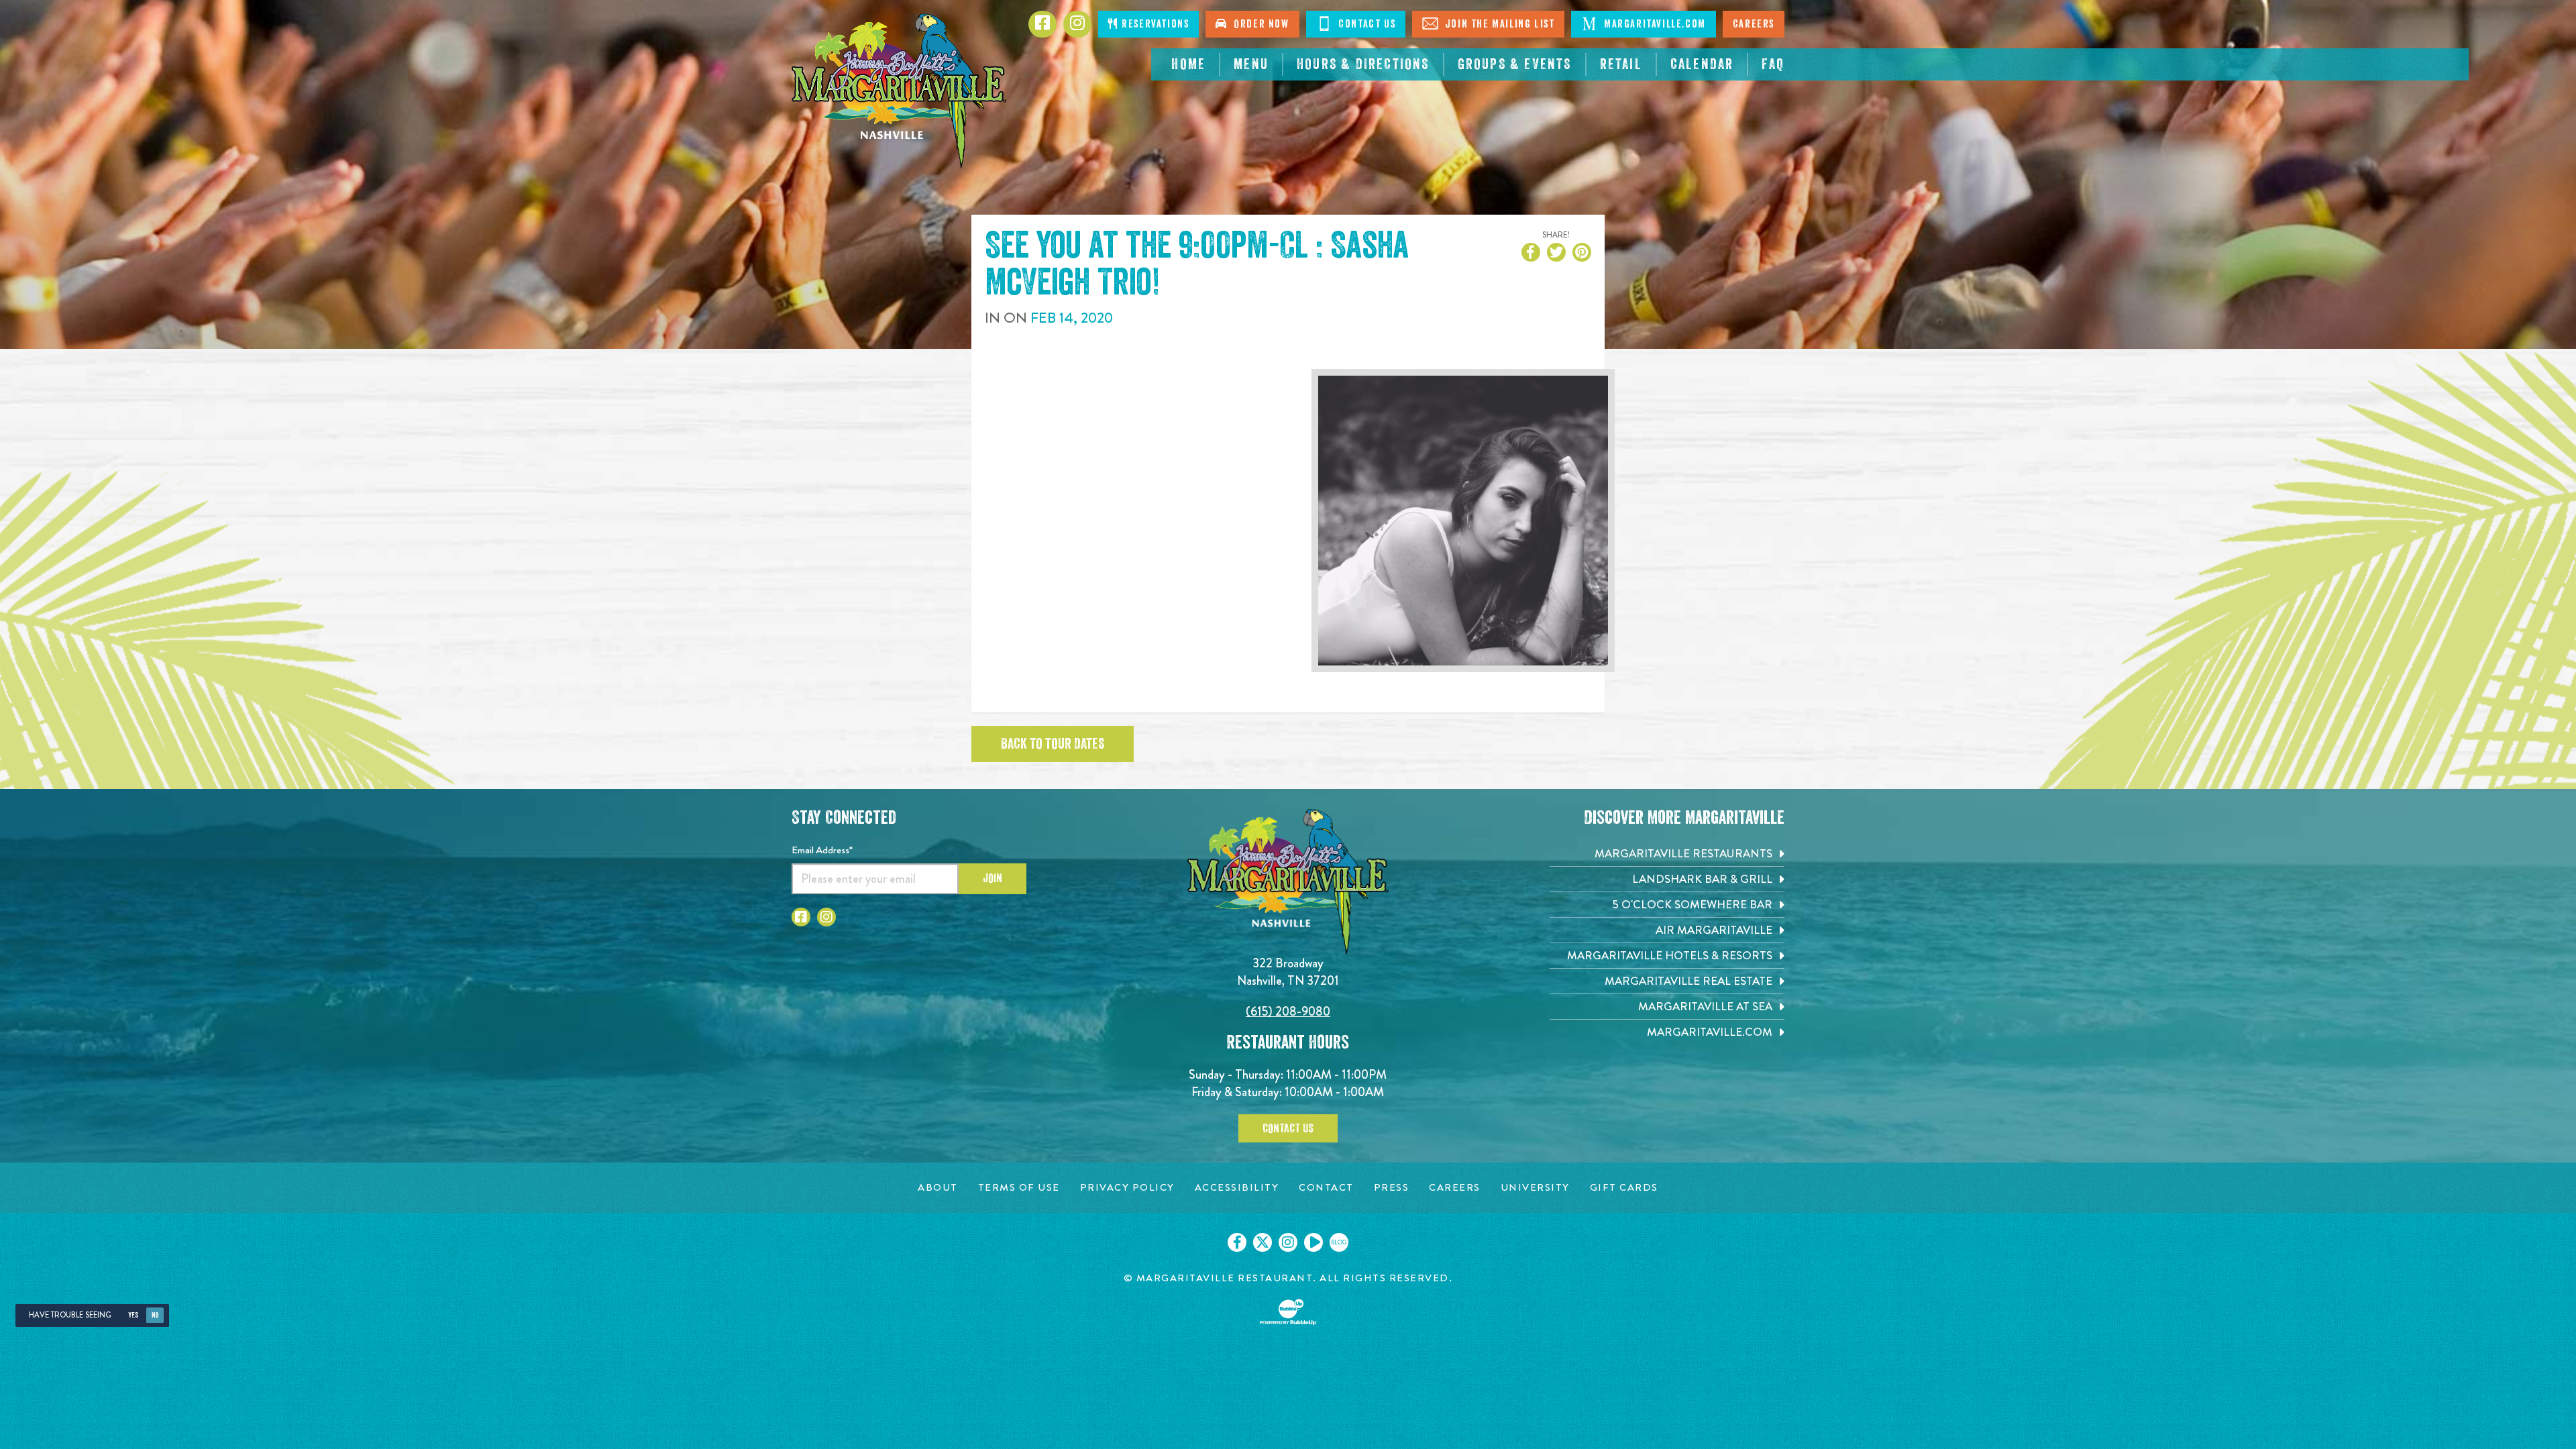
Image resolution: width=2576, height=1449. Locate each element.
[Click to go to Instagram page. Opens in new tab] (826, 917)
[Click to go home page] (899, 91)
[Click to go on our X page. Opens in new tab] (1263, 1242)
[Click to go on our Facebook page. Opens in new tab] (1237, 1242)
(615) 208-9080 (1288, 1011)
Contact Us (1366, 24)
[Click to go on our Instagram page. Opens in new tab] (1288, 1242)
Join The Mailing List (1498, 24)
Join (992, 878)
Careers (1754, 24)
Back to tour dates (1053, 744)
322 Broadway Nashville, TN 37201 (1288, 972)
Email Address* (822, 850)
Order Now (1258, 24)
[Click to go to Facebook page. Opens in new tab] (801, 917)
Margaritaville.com (1653, 24)
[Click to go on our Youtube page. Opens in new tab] (1313, 1242)
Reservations (1154, 24)
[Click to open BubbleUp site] (1288, 1312)
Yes (133, 1315)
